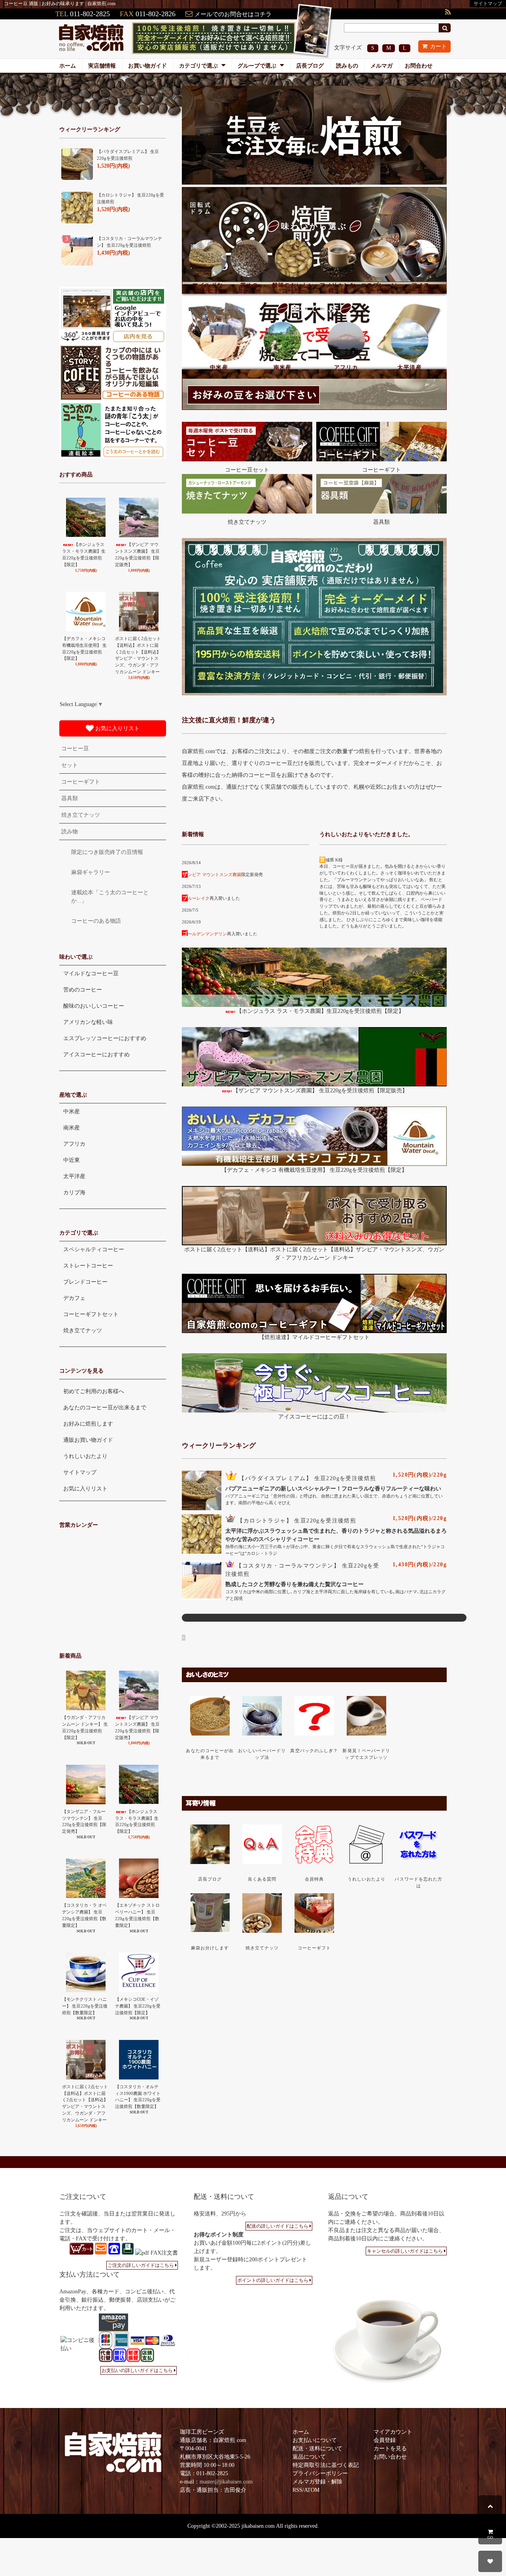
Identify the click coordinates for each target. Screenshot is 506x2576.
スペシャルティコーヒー (94, 1249)
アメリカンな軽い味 (338, 288)
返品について (309, 2457)
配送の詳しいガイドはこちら (278, 2226)
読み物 (70, 832)
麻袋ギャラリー (91, 872)
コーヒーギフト (381, 470)
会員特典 (314, 1879)
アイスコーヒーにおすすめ (96, 1055)
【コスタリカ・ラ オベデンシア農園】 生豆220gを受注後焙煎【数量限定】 (84, 1915)
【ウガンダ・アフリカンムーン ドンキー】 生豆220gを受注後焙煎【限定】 (85, 1727)
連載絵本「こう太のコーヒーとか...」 (110, 897)
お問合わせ (419, 66)
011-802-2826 (156, 14)
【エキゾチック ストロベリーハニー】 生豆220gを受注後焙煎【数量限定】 (137, 1915)
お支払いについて (315, 2440)
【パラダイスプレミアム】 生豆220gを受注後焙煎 (307, 1478)
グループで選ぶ (258, 66)
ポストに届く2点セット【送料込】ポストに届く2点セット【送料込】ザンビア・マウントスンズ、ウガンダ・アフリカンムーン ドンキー (138, 655)
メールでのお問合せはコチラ (233, 14)
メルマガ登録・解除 (317, 2482)
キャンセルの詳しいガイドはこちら (405, 2251)
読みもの (347, 66)
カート (438, 46)
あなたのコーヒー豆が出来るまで (105, 1408)
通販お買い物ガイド (88, 1440)
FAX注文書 (163, 2253)
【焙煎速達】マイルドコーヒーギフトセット (314, 1337)
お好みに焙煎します (88, 1424)
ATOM (312, 2490)
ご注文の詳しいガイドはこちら (141, 2265)
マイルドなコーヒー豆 (91, 974)
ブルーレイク (196, 898)
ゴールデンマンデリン (205, 934)
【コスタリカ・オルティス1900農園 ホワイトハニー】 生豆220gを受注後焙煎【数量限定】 (138, 2096)
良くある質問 (262, 1879)
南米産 (283, 367)
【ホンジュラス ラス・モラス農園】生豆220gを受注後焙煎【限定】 (320, 1011)
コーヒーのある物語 (96, 921)
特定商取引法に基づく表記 (326, 2465)
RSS (297, 2490)
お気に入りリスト (117, 728)
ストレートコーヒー (88, 1266)
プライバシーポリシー (320, 2473)
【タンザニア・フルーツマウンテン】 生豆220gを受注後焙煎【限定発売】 (84, 1821)
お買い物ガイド (147, 66)
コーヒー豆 (75, 749)
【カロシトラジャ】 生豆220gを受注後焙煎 (297, 1521)
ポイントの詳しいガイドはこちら (273, 2280)
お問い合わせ (390, 2457)
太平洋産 (410, 367)
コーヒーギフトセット (91, 1314)
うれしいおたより (367, 1879)
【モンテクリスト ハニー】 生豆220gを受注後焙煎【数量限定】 (85, 2006)
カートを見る (390, 2449)
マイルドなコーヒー (208, 288)
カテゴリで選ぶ (199, 66)
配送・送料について (317, 2449)
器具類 (381, 522)
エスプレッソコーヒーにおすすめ (105, 1038)
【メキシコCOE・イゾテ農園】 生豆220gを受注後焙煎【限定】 (138, 2006)
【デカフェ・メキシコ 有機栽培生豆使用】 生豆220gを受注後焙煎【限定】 (314, 1170)
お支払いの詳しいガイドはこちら (137, 2370)
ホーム (68, 66)
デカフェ (74, 1298)
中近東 (72, 1160)
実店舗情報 (102, 66)
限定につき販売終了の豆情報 (107, 852)
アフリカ (346, 367)
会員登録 (385, 2440)
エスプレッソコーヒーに (379, 288)
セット (70, 765)
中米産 (219, 367)
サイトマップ (488, 4)
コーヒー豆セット (247, 470)
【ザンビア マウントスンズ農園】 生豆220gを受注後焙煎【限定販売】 (320, 1091)
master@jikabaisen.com (226, 2482)
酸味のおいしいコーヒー (294, 288)
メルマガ (381, 66)
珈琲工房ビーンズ (202, 2432)
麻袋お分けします (210, 1948)
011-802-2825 (90, 14)
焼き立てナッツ (247, 522)
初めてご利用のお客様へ (94, 1391)
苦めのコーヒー (249, 288)
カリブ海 (74, 1193)
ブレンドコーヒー (85, 1282)
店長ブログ (310, 66)
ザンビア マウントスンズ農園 (212, 874)
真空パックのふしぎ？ (314, 1751)
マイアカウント (393, 2432)
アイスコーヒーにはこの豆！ (314, 1417)
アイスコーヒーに (421, 288)
